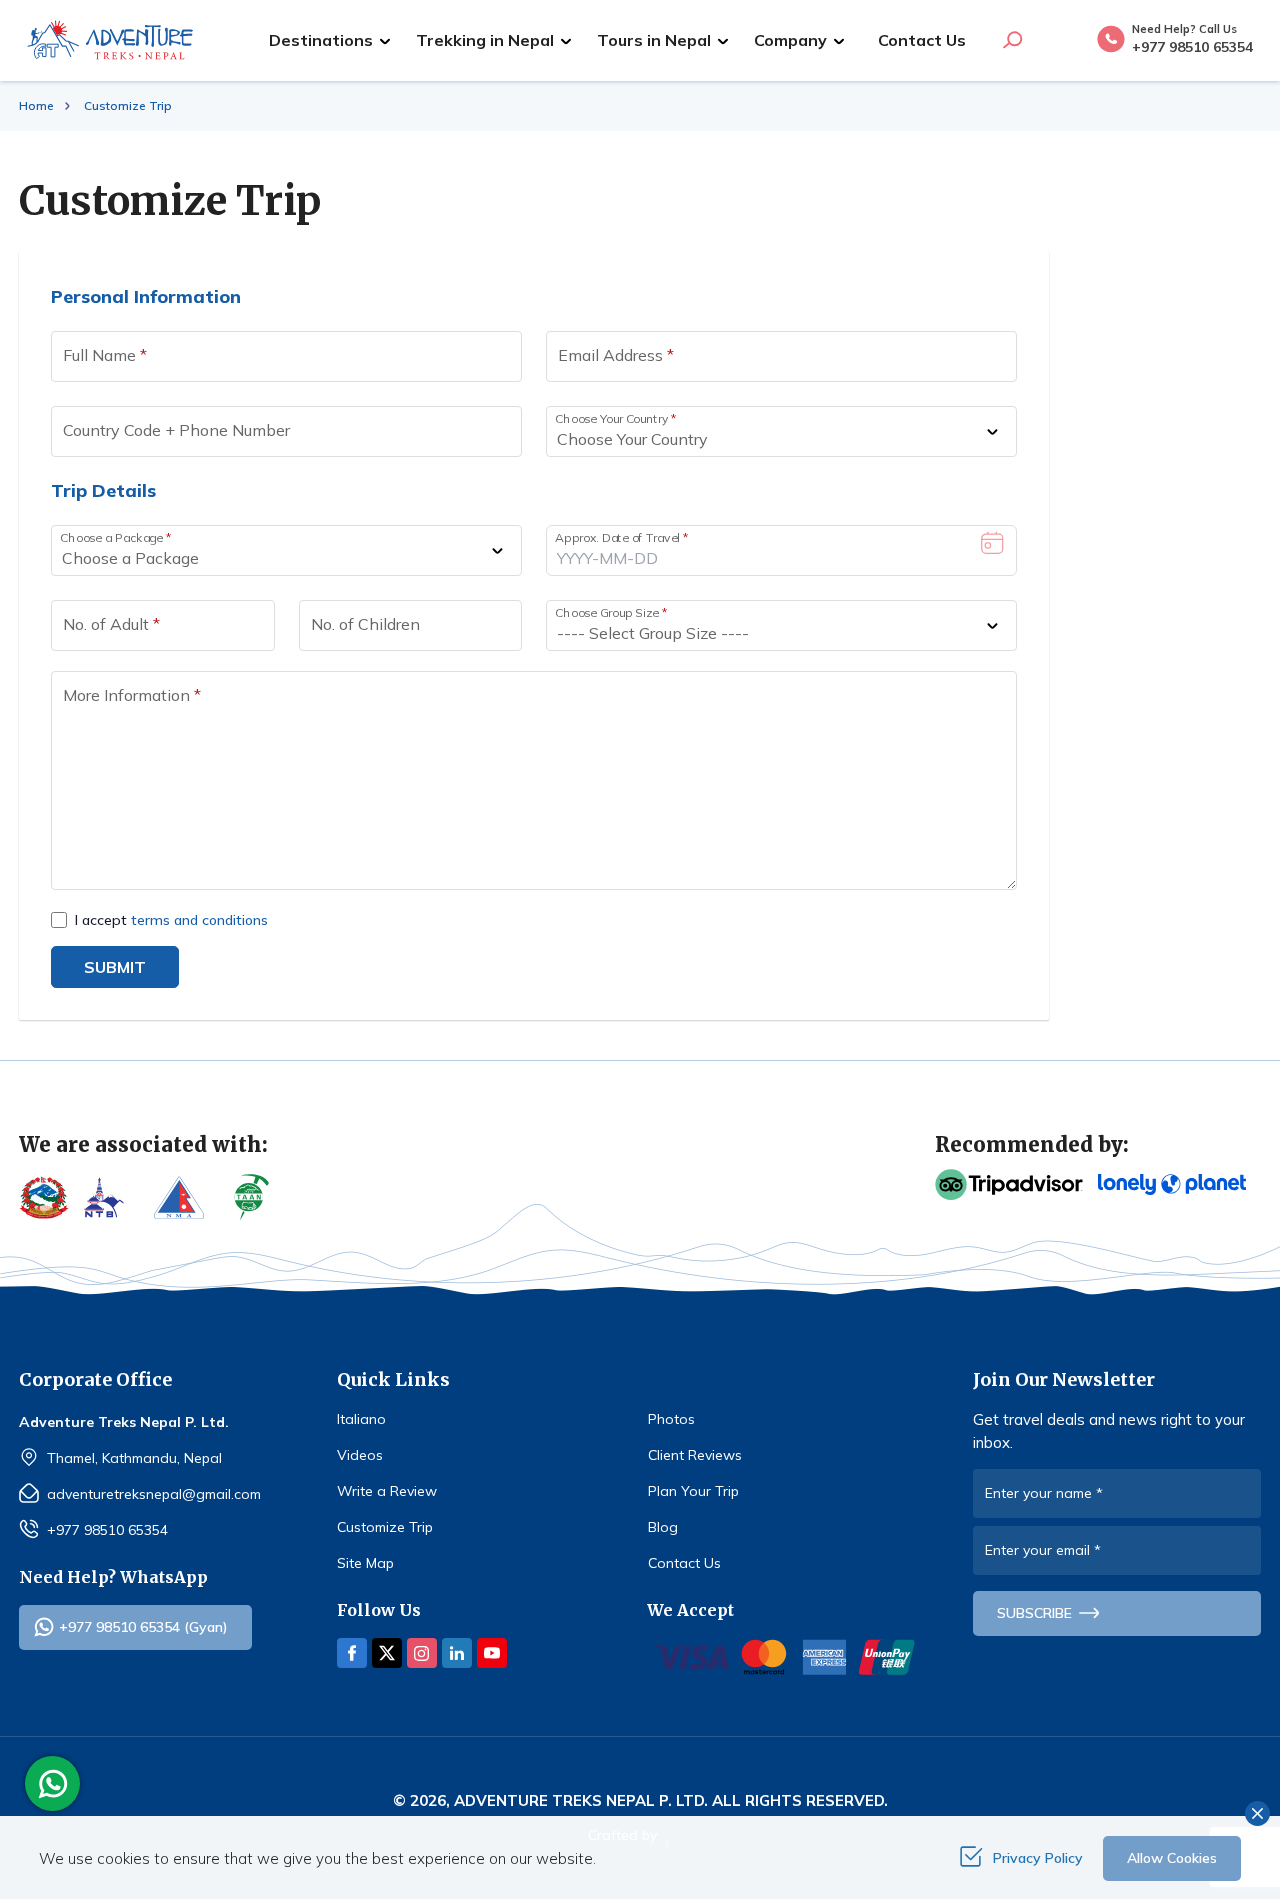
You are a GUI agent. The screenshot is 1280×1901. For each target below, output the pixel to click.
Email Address (616, 355)
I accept (171, 920)
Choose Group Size (611, 612)
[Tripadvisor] (1009, 1185)
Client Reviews (695, 1455)
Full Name (105, 355)
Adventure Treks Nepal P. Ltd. (581, 1800)
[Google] (1172, 1184)
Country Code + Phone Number (176, 430)
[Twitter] (387, 1653)
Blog (663, 1527)
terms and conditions (199, 920)
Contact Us (922, 40)
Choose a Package (115, 537)
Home (36, 105)
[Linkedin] (457, 1653)
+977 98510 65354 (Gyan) (143, 1627)
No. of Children (365, 624)
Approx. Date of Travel (622, 537)
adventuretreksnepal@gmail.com (154, 1494)
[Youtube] (492, 1653)
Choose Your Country (616, 418)
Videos (360, 1455)
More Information (132, 695)
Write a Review (387, 1491)
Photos (671, 1419)
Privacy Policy (1038, 1858)
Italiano (361, 1419)
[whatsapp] (57, 1784)
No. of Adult (111, 624)
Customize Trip (385, 1527)
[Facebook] (352, 1653)
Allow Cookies (1172, 1858)
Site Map (365, 1563)
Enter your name (1044, 1493)
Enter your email (1043, 1550)
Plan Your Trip (693, 1491)
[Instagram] (422, 1653)
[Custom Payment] (785, 1657)
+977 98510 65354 (107, 1530)
